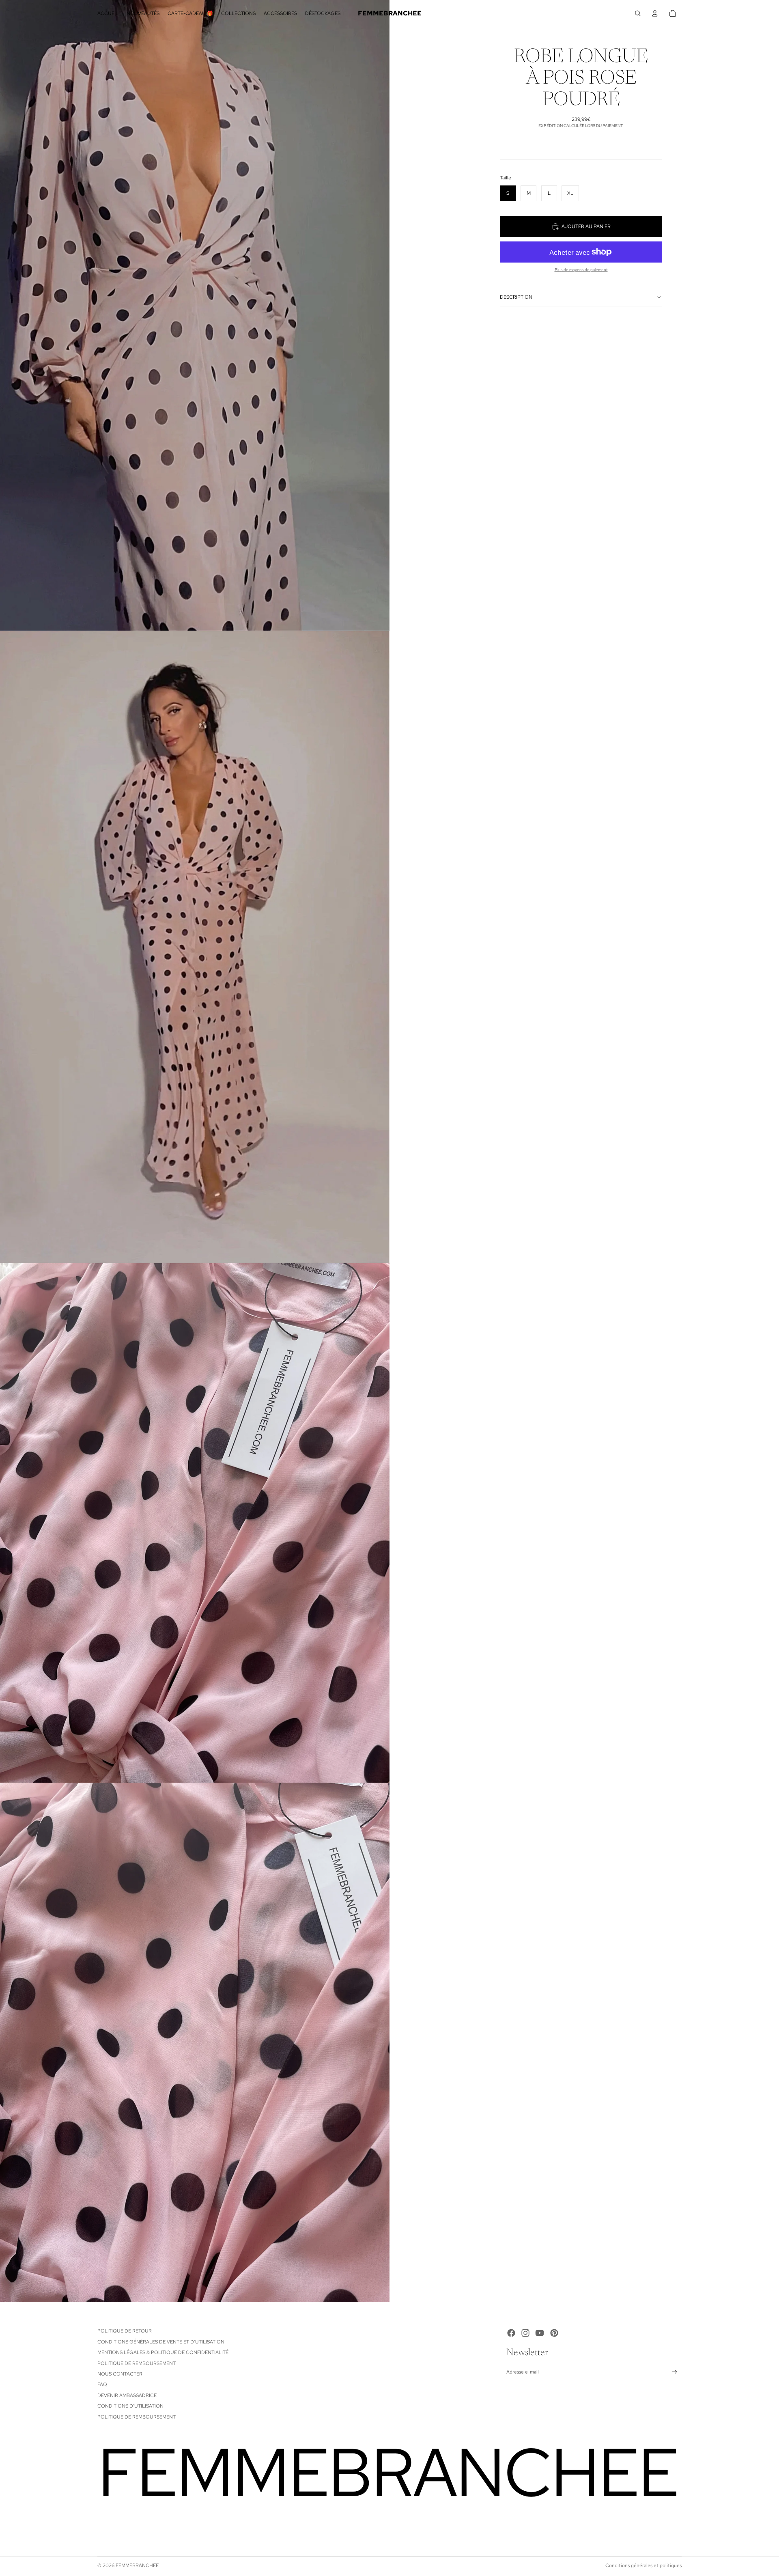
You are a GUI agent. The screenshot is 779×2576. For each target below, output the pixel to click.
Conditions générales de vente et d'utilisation (161, 2342)
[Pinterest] (554, 2333)
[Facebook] (511, 2333)
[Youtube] (540, 2333)
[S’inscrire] (675, 2372)
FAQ (102, 2384)
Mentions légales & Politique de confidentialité (163, 2352)
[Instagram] (525, 2333)
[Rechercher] (638, 13)
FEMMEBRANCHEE (137, 2565)
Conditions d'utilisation (130, 2406)
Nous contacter (120, 2374)
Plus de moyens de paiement (581, 270)
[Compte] (655, 13)
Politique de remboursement (137, 2363)
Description (516, 297)
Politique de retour (125, 2331)
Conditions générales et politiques (643, 2565)
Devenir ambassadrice (127, 2395)
